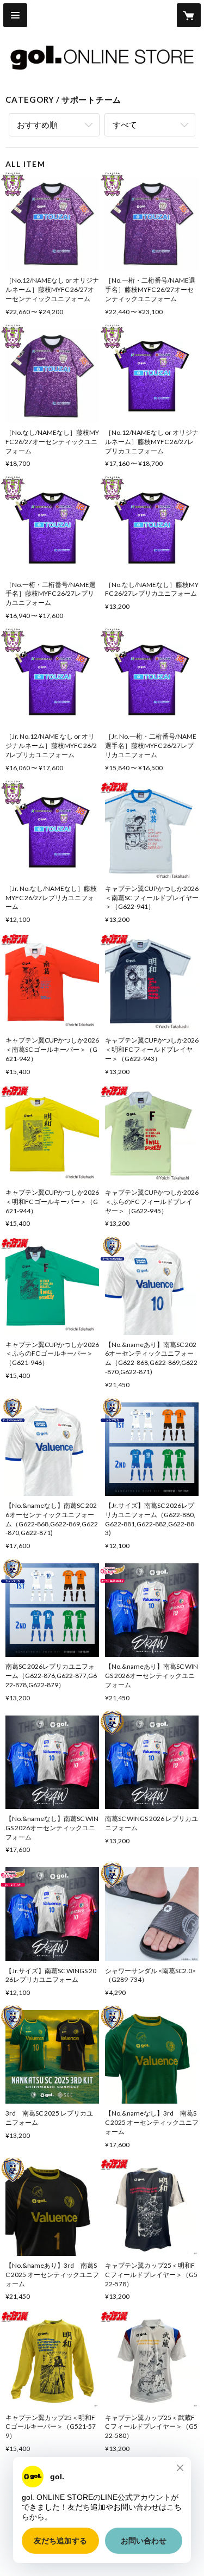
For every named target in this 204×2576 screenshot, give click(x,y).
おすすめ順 (37, 124)
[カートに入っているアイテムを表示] (189, 15)
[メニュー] (15, 15)
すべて (125, 124)
